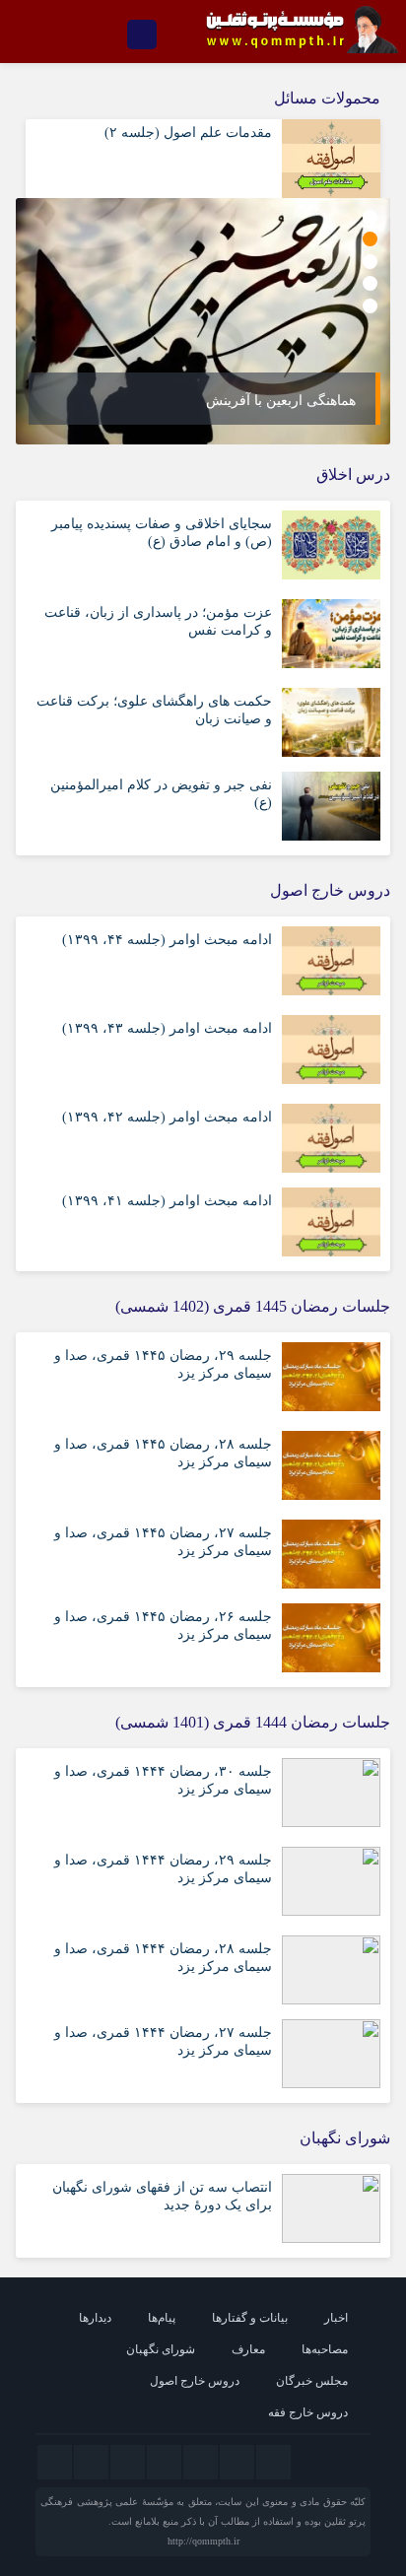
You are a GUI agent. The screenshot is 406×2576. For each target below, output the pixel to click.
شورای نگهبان (161, 2349)
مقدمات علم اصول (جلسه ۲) (188, 133)
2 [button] (370, 239)
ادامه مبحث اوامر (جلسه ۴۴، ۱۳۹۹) (167, 940)
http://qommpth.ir (203, 2541)
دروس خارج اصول (195, 2381)
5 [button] (370, 306)
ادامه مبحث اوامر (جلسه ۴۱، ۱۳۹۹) (167, 1201)
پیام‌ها (162, 2318)
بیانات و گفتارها (250, 2318)
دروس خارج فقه (308, 2412)
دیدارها (95, 2318)
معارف (248, 2349)
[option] (197, 321)
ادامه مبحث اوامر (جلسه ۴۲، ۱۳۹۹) (167, 1117)
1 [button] (370, 217)
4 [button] (370, 283)
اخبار (336, 2318)
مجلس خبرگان (312, 2381)
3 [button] (370, 262)
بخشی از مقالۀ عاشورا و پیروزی (257, 401)
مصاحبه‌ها (325, 2349)
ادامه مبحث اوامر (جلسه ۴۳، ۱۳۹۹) (167, 1028)
